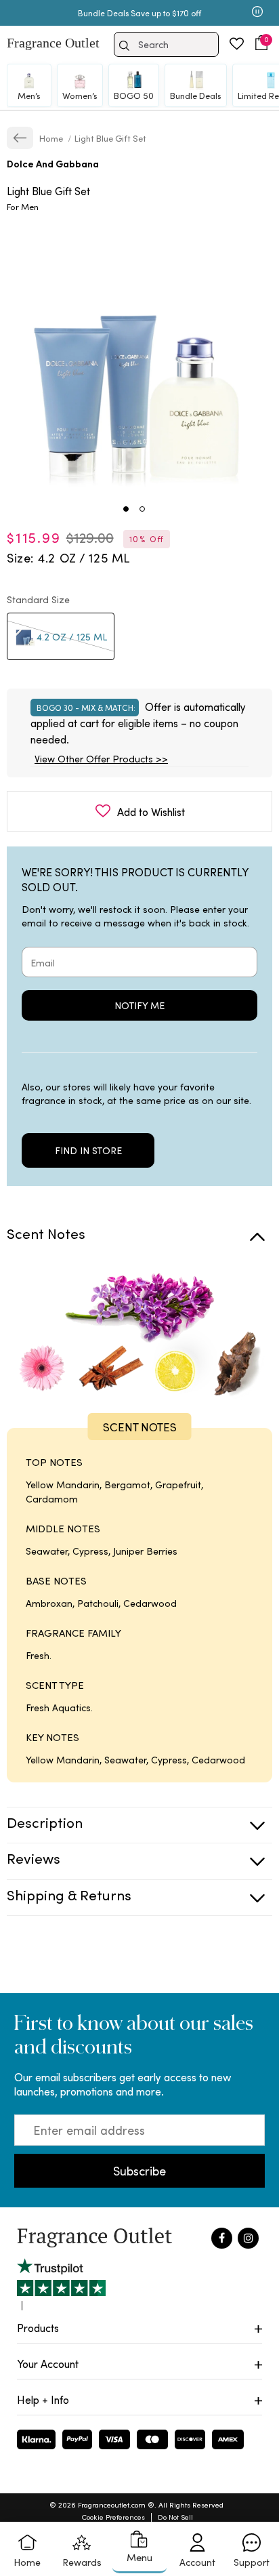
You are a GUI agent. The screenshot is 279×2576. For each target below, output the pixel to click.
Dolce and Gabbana (53, 164)
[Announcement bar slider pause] (257, 13)
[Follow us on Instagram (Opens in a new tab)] (248, 2238)
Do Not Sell (175, 2517)
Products (38, 2328)
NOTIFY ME (139, 1005)
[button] (261, 43)
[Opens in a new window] (61, 2284)
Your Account (48, 2364)
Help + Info (43, 2399)
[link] (20, 138)
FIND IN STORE (88, 1150)
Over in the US (122, 13)
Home (52, 138)
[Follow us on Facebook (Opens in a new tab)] (222, 2238)
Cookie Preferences (113, 2517)
